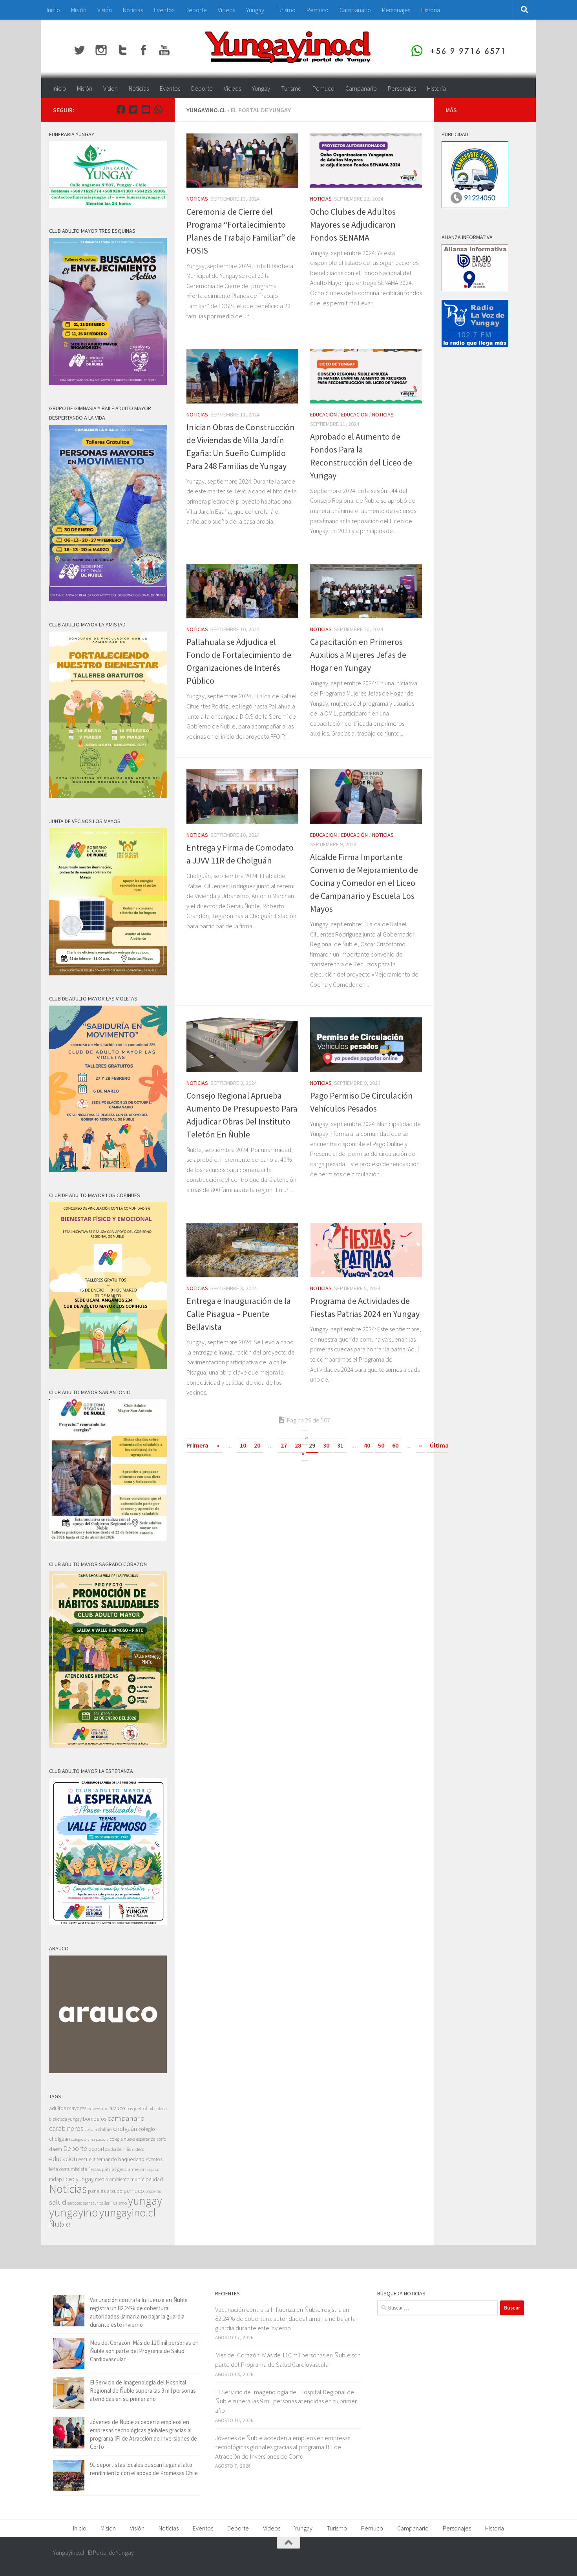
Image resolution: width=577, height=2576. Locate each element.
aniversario (98, 2108)
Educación (323, 414)
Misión (79, 10)
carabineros (66, 2128)
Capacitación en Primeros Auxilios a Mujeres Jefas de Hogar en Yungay (358, 655)
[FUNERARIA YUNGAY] (108, 205)
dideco (138, 2149)
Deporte (196, 10)
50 (381, 1445)
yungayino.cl (128, 2213)
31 (340, 1445)
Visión (105, 10)
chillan (105, 2129)
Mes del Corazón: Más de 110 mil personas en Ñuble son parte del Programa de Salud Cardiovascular (144, 2351)
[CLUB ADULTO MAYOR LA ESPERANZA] (108, 1923)
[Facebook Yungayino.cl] (121, 110)
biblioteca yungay (65, 2119)
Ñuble (60, 2224)
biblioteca (158, 2108)
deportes (99, 2149)
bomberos (95, 2119)
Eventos (164, 10)
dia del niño (121, 2149)
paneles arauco (105, 2191)
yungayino (74, 2212)
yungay (145, 2201)
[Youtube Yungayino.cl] (146, 110)
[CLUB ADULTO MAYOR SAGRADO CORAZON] (108, 1746)
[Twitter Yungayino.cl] (133, 110)
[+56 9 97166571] (158, 110)
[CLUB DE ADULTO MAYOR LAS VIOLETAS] (108, 1170)
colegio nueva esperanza (133, 2139)
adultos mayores (68, 2108)
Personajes (396, 10)
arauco (117, 2108)
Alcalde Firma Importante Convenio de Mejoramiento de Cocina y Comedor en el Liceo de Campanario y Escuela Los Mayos (364, 883)
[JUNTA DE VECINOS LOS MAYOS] (108, 973)
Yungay (255, 10)
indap (56, 2179)
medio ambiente (112, 2179)
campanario (126, 2118)
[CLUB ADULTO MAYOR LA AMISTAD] (108, 796)
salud (58, 2202)
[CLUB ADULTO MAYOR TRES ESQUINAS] (108, 383)
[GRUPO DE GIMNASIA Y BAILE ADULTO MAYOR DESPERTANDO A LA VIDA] (108, 599)
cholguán (125, 2129)
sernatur (91, 2203)
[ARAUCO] (108, 2071)
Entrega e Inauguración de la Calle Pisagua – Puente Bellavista (239, 1314)
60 (395, 1445)
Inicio (53, 10)
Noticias (133, 10)
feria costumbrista (68, 2169)
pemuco (134, 2191)
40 (367, 1445)
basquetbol (137, 2108)
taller (104, 2203)
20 (257, 1445)
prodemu (153, 2191)
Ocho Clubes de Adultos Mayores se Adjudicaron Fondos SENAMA (353, 225)
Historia (431, 10)
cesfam (91, 2129)
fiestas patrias (102, 2169)
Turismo (285, 10)
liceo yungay (79, 2179)
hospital (152, 2170)
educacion (354, 414)
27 (284, 1445)
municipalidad (147, 2179)
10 (243, 1445)
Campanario (355, 10)
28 (298, 1445)
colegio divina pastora (90, 2139)
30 (326, 1445)
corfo (161, 2139)
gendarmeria (131, 2169)
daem (56, 2149)
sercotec (75, 2203)
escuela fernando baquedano (111, 2159)
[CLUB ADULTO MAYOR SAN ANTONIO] (108, 1539)
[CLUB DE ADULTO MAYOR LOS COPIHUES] (108, 1367)
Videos (226, 10)
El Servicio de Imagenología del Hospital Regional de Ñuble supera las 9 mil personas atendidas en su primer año (143, 2391)
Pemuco (318, 10)
